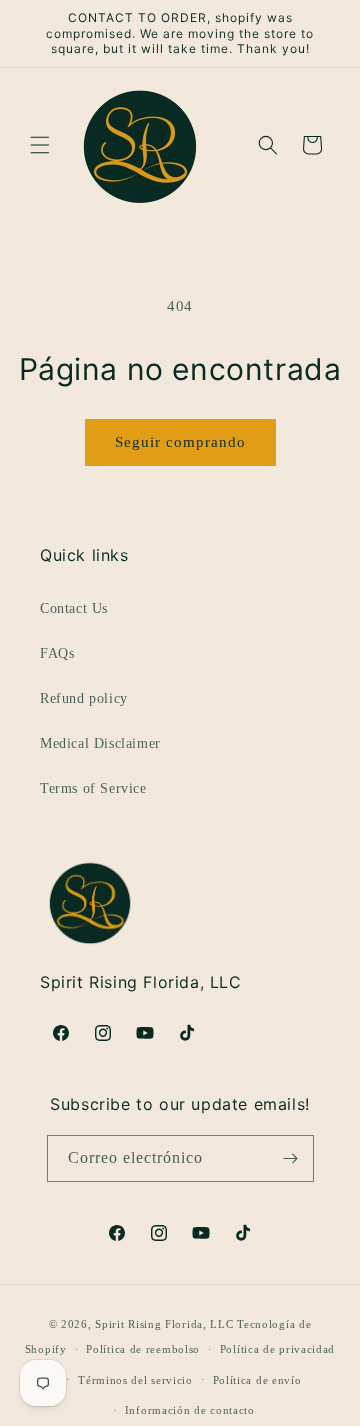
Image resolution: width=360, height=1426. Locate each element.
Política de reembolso (143, 1349)
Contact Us (74, 608)
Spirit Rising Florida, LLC (164, 1324)
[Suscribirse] (291, 1158)
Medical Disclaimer (100, 743)
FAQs (57, 653)
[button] (40, 145)
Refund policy (84, 698)
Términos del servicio (135, 1380)
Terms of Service (93, 788)
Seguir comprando (180, 442)
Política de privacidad (277, 1349)
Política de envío (257, 1380)
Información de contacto (190, 1410)
